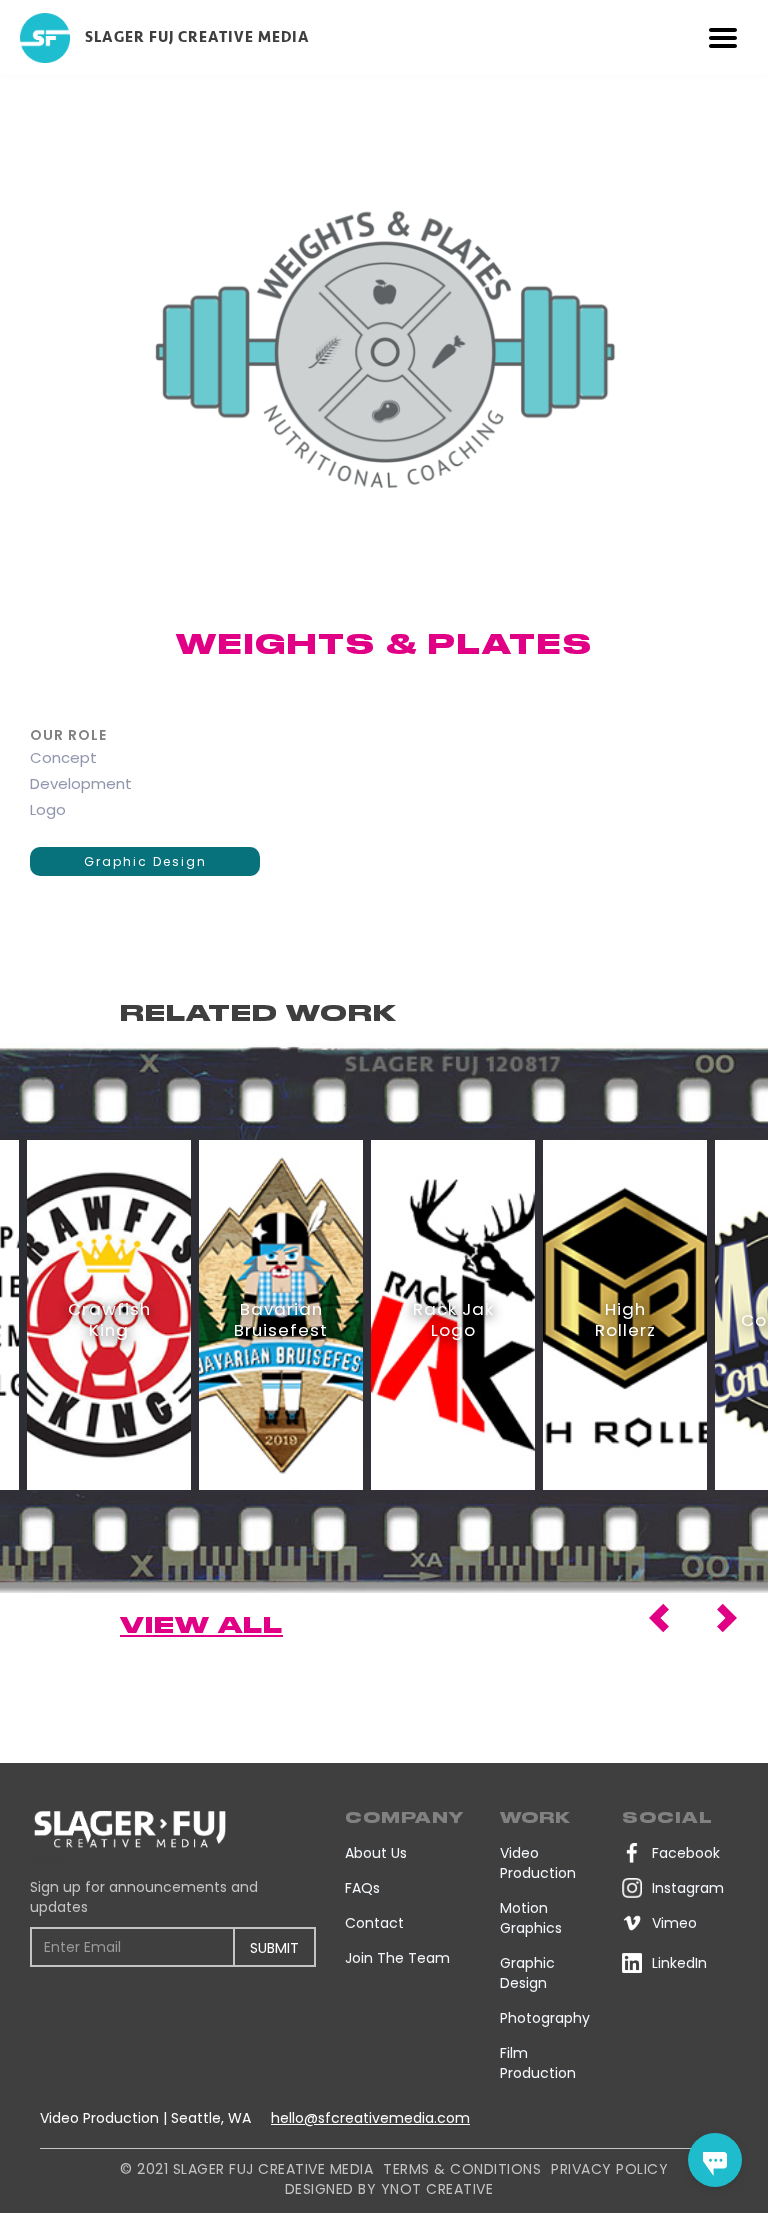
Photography (545, 2018)
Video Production (538, 1863)
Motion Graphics (531, 1918)
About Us (376, 1853)
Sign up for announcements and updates (144, 1897)
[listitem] (109, 1315)
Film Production (538, 2063)
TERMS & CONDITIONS (462, 2169)
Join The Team (397, 1958)
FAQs (362, 1888)
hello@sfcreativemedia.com (370, 2118)
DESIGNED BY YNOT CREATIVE (389, 2189)
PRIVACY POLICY (609, 2169)
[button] (723, 38)
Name (47, 1861)
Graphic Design (145, 861)
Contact (374, 1923)
